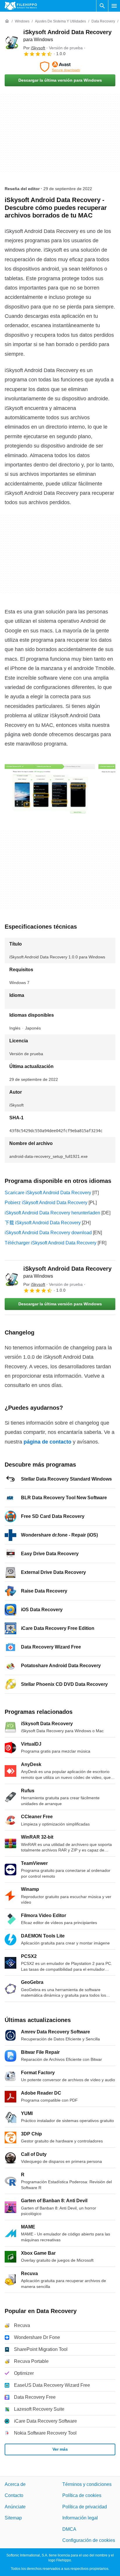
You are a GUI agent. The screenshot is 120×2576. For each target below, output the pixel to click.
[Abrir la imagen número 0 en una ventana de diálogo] (50, 788)
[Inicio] (7, 21)
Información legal (80, 2518)
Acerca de (15, 2484)
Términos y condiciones (87, 2484)
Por (34, 48)
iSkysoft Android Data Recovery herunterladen (52, 1213)
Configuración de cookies (89, 2540)
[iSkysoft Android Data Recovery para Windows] (12, 43)
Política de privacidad (85, 2507)
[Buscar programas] (102, 6)
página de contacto (47, 1442)
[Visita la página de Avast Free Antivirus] (60, 67)
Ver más (60, 2449)
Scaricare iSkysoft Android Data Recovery (48, 1193)
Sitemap (13, 2518)
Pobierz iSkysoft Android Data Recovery (46, 1203)
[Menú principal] (114, 6)
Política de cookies (82, 2496)
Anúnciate (15, 2507)
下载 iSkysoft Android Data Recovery (43, 1223)
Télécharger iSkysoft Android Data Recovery (51, 1243)
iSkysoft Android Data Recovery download (48, 1233)
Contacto (14, 2496)
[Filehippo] (21, 6)
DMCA (69, 2529)
